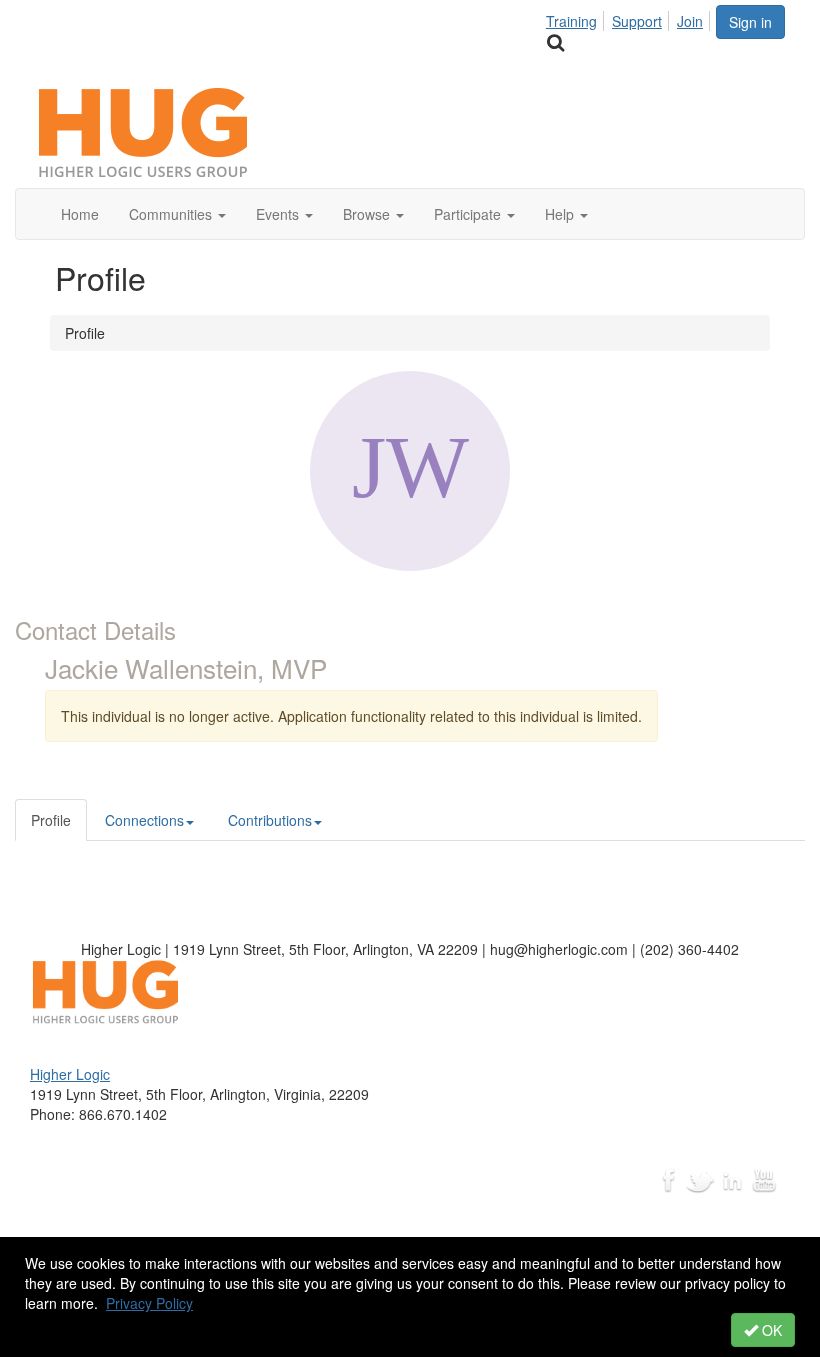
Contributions (270, 820)
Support (637, 21)
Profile (51, 820)
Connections (144, 820)
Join (690, 21)
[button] (177, 214)
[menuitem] (577, 18)
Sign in (750, 22)
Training (571, 21)
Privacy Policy (149, 1303)
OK (770, 1330)
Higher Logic (70, 1074)
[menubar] (630, 18)
